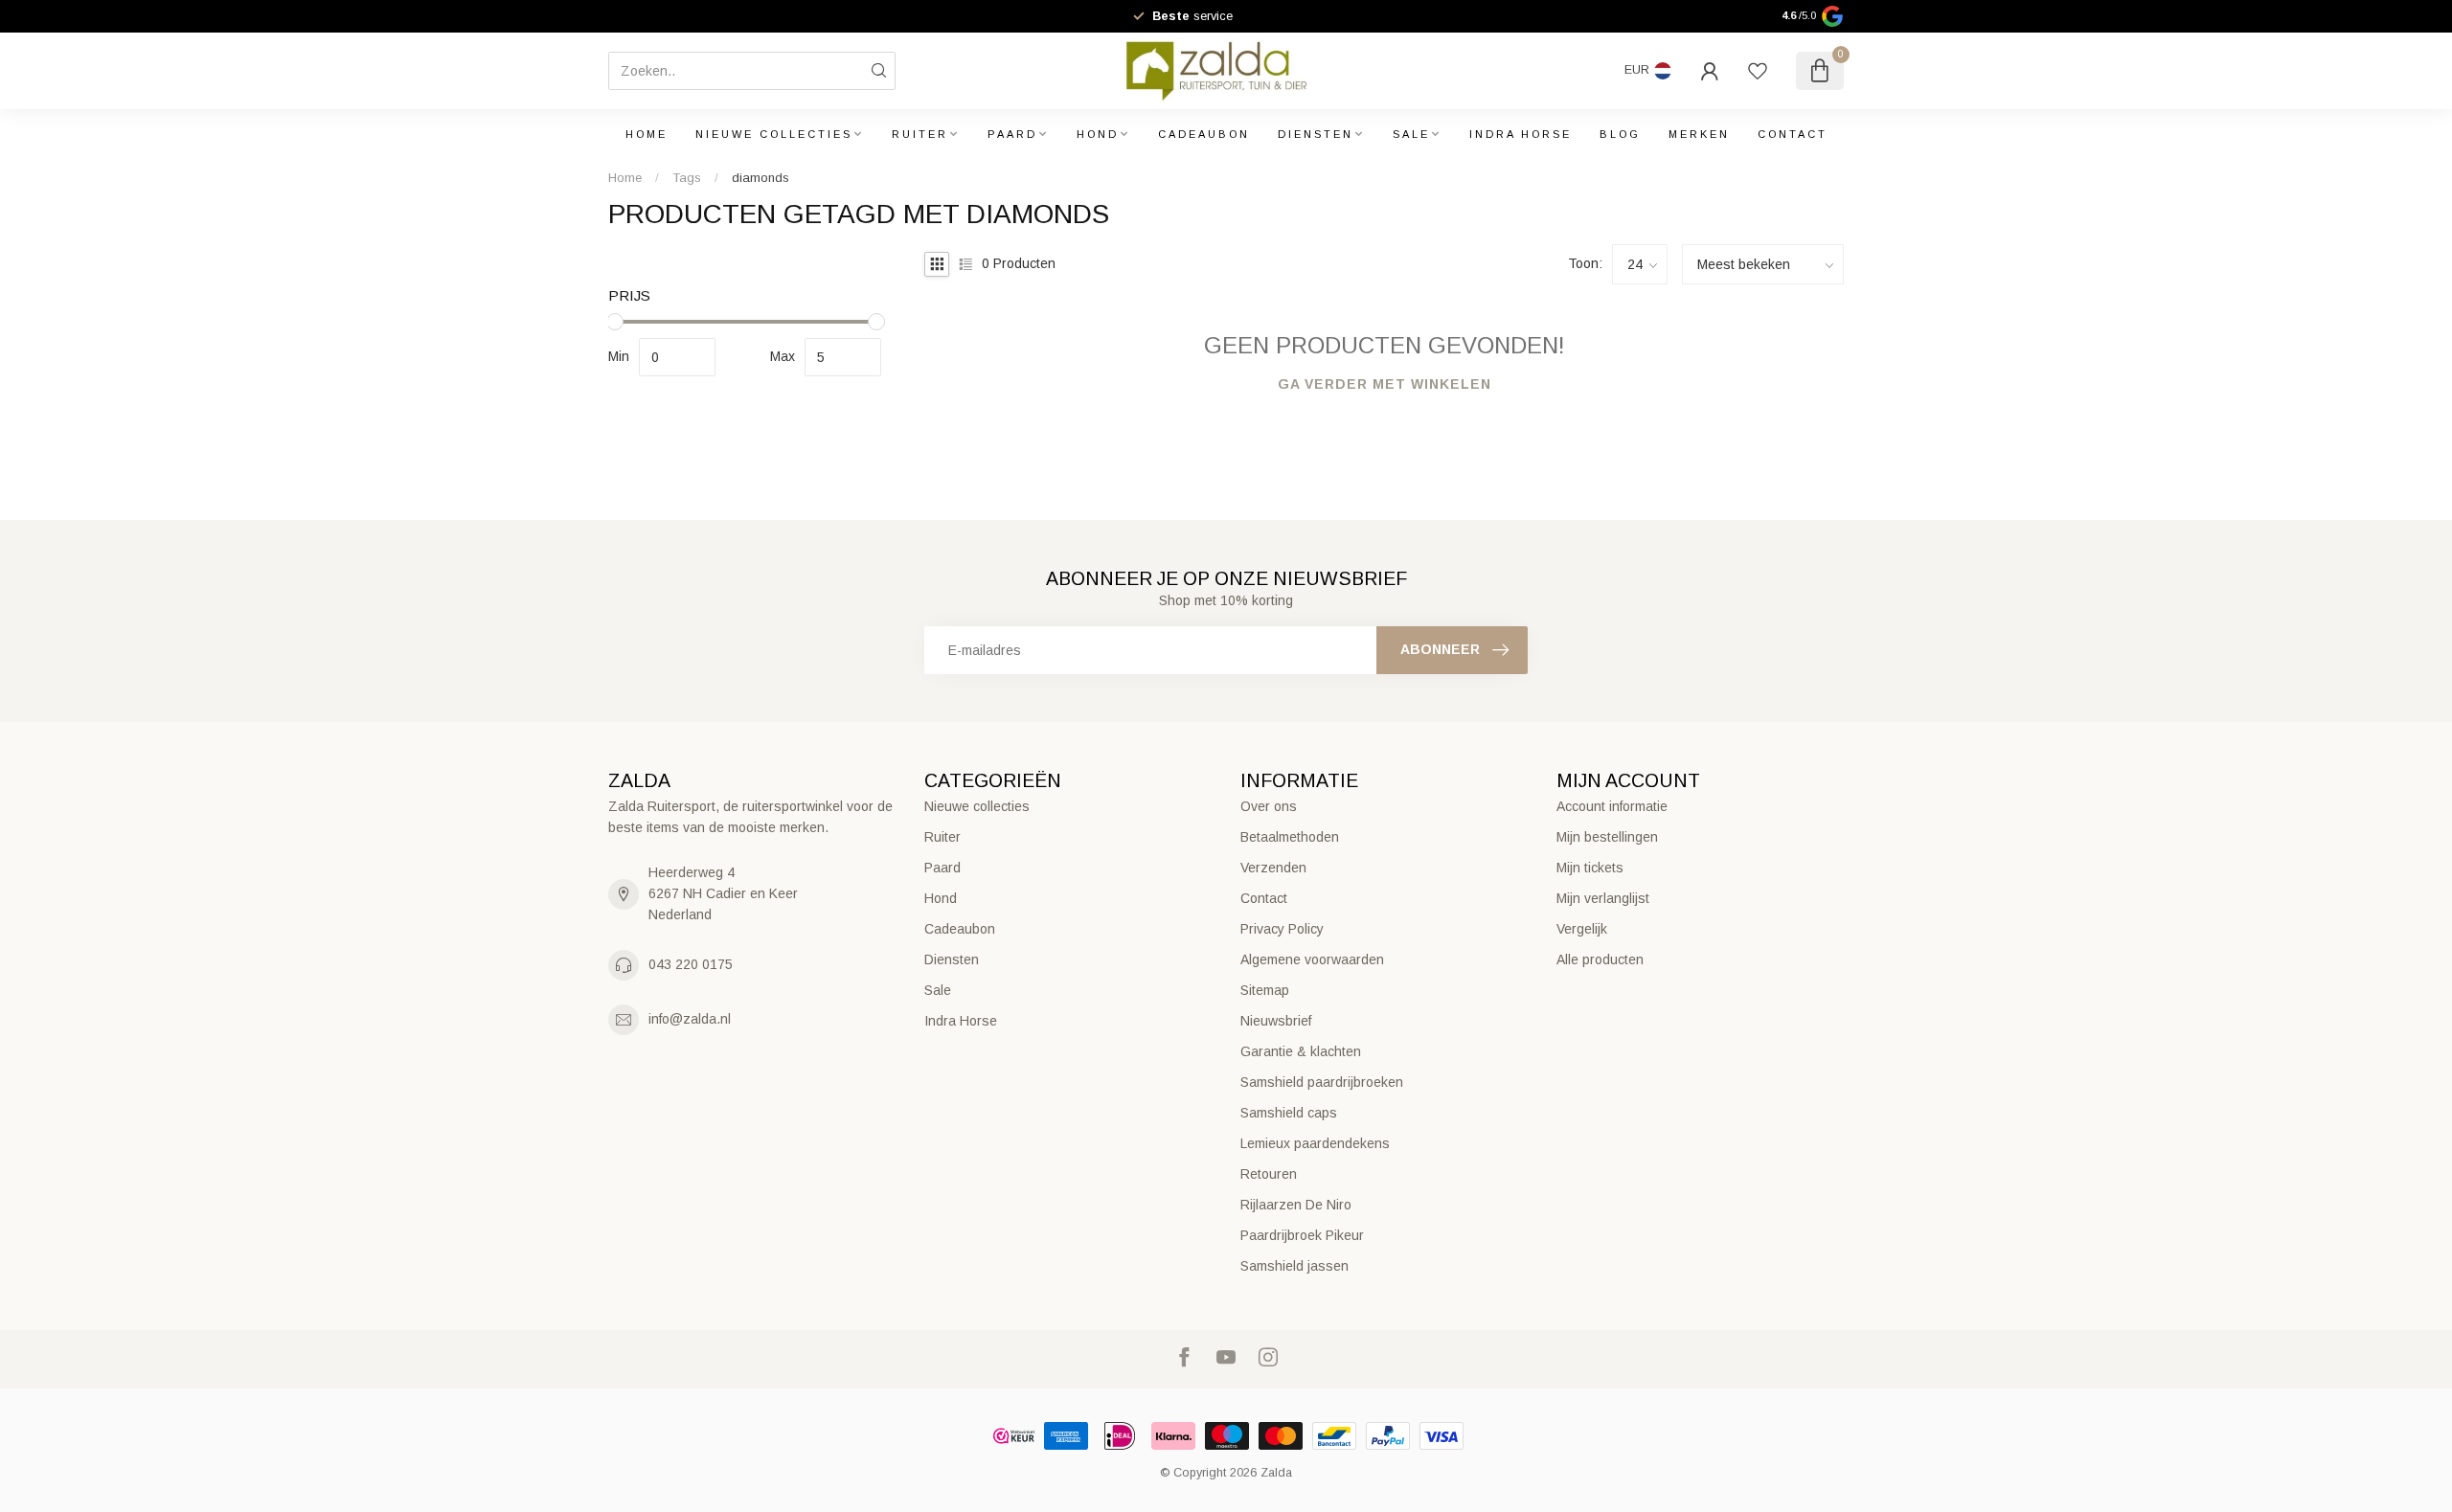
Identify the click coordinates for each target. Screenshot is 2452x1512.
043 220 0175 (691, 964)
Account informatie (1612, 806)
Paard (1012, 134)
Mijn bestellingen (1607, 837)
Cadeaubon (1204, 134)
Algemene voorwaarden (1312, 959)
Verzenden (1273, 868)
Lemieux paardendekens (1315, 1143)
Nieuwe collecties (774, 134)
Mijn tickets (1590, 868)
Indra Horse (1521, 134)
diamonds (761, 178)
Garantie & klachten (1301, 1051)
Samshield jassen (1294, 1266)
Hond (1098, 134)
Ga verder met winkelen (1385, 384)
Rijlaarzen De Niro (1296, 1205)
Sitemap (1265, 990)
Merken (1699, 134)
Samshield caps (1289, 1113)
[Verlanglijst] (1758, 71)
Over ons (1269, 806)
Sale (1411, 134)
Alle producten (1600, 959)
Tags (687, 178)
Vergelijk (1582, 929)
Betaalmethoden (1290, 837)
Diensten (1316, 134)
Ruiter (920, 134)
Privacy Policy (1282, 929)
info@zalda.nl (690, 1019)
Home (647, 134)
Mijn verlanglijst (1603, 898)
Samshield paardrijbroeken (1322, 1082)
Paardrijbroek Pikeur (1302, 1235)
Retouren (1269, 1174)
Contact (1793, 134)
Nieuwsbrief (1276, 1021)
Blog (1620, 134)
